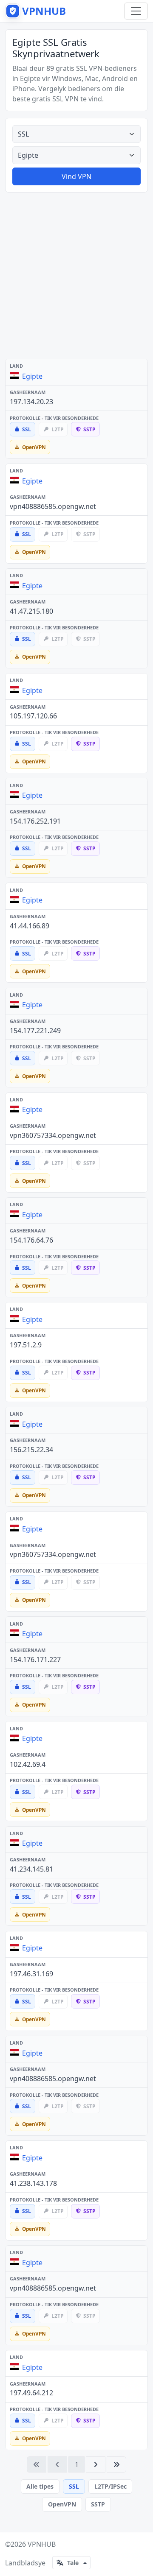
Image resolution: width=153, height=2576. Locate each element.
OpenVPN (62, 2504)
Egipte (32, 376)
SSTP (98, 2504)
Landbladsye (25, 2563)
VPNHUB (42, 2544)
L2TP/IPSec (110, 2486)
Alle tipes (40, 2486)
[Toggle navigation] (136, 11)
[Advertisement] (76, 276)
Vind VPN (76, 176)
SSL (74, 2486)
